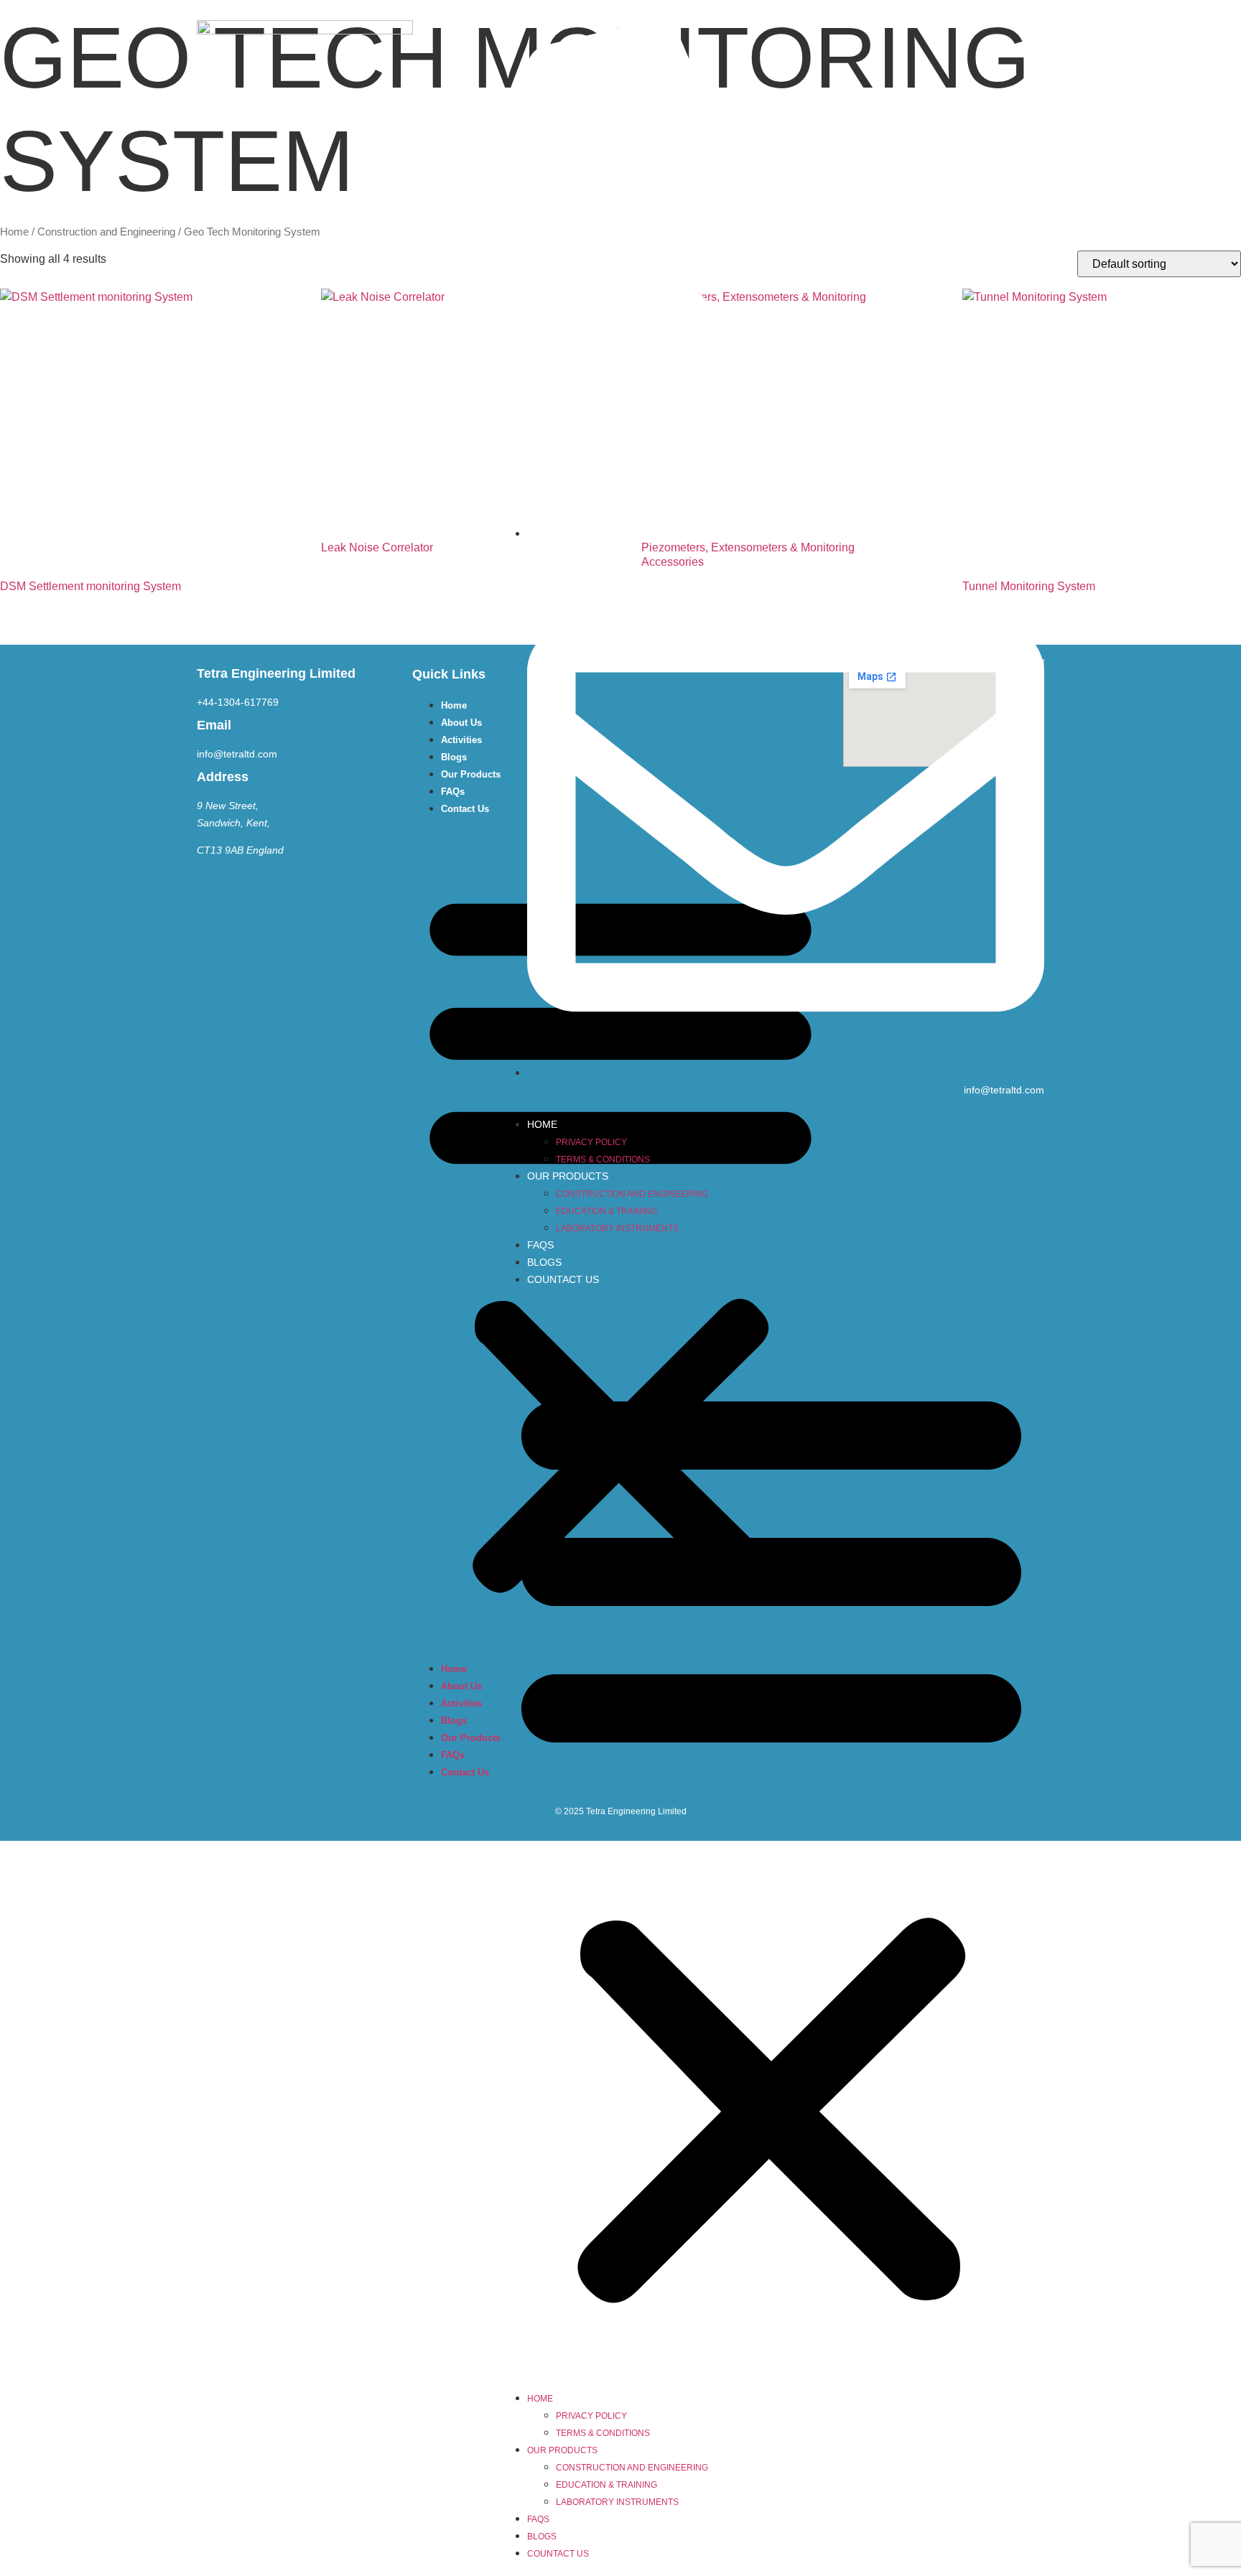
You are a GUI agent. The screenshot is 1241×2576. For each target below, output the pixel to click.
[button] (771, 1839)
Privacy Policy (591, 1142)
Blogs (544, 1262)
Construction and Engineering (632, 1194)
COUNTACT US (563, 1279)
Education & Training (606, 1211)
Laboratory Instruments (617, 1228)
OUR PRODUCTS (568, 1176)
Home (542, 1124)
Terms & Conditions (603, 1159)
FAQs (540, 1245)
